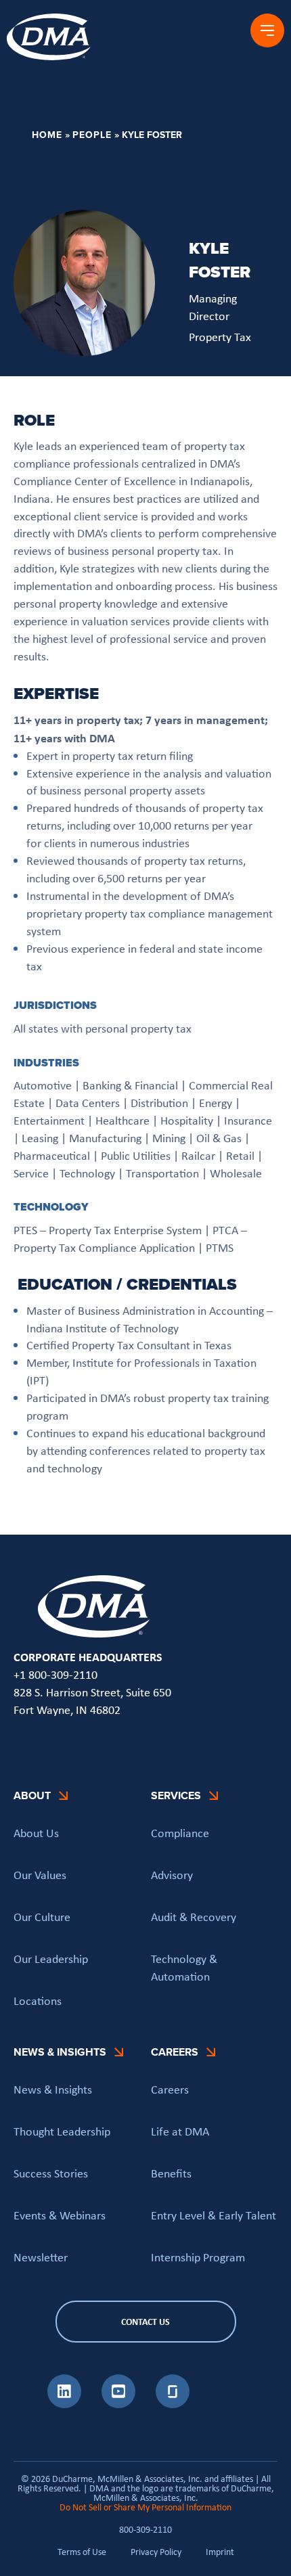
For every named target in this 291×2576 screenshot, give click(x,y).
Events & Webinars (60, 2215)
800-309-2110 (145, 2529)
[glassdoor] (173, 2404)
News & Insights (53, 2089)
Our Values (40, 1875)
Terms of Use (82, 2552)
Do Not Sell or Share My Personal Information (145, 2507)
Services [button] (176, 1795)
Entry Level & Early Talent (214, 2215)
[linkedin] (64, 2404)
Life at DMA (180, 2131)
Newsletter (41, 2257)
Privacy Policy (156, 2552)
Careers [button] (175, 2052)
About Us (36, 1833)
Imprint (220, 2552)
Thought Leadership (62, 2131)
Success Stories (51, 2173)
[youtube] (118, 2404)
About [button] (32, 1795)
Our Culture (42, 1916)
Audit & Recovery (194, 1916)
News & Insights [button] (60, 2052)
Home (47, 135)
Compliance (180, 1833)
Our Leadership (51, 1958)
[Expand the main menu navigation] (267, 30)
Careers (170, 2089)
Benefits (171, 2173)
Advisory (172, 1875)
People (92, 135)
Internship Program (198, 2257)
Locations (38, 2000)
